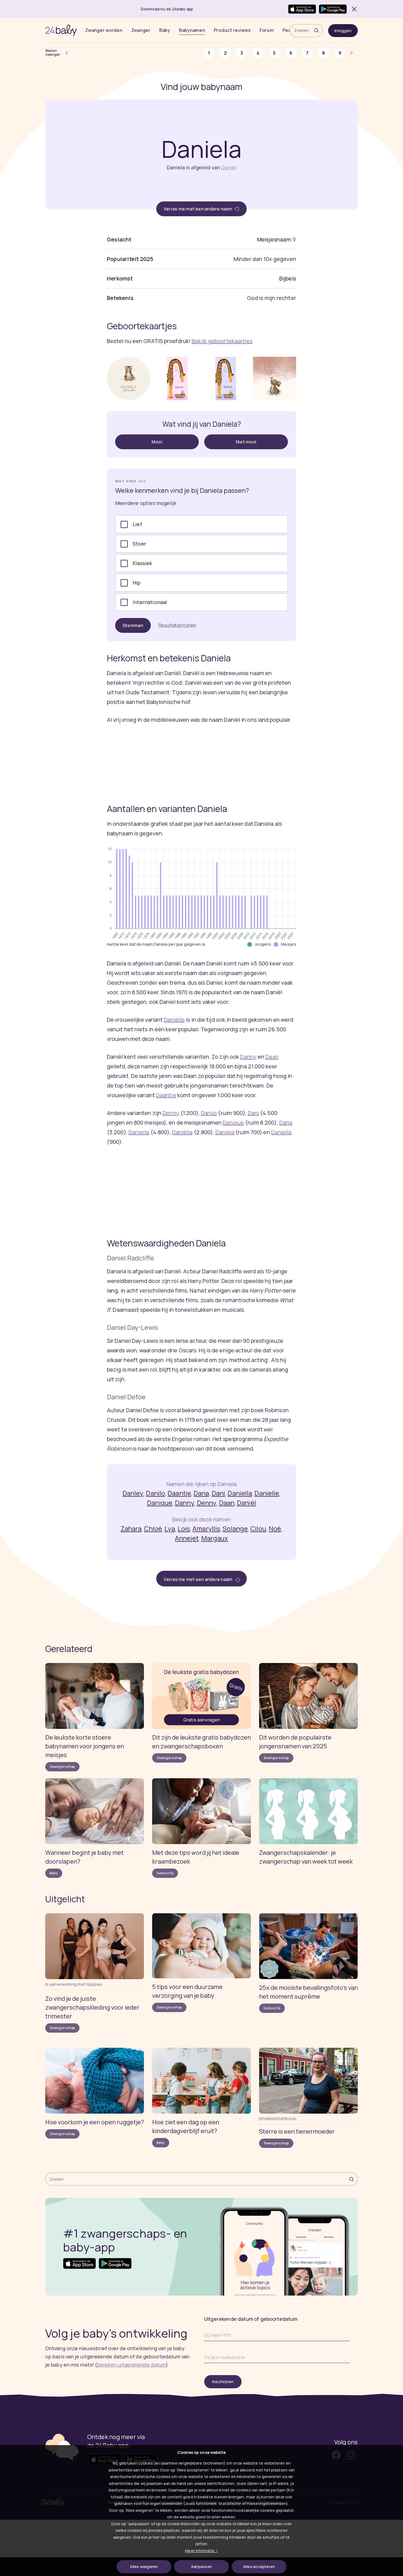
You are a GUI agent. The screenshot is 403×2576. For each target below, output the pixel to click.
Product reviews (232, 30)
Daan (272, 1057)
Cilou (258, 1528)
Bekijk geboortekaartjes (222, 341)
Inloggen (343, 31)
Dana (286, 1123)
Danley (133, 1493)
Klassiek (142, 563)
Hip (137, 583)
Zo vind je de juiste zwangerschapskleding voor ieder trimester (92, 2007)
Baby (165, 30)
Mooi (157, 442)
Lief (137, 524)
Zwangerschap (62, 1767)
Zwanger (141, 30)
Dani (253, 1113)
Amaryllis (206, 1528)
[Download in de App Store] (302, 9)
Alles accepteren (259, 2567)
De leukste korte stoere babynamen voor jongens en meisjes (85, 1746)
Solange (235, 1528)
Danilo (209, 1113)
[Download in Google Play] (333, 9)
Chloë (153, 1528)
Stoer (139, 544)
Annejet (187, 1538)
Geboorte (165, 1873)
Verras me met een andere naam (198, 209)
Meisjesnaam (274, 239)
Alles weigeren (144, 2567)
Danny (248, 1057)
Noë (275, 1528)
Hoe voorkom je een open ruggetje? (95, 2122)
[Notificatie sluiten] (353, 9)
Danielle (139, 1132)
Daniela (225, 1132)
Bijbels (288, 278)
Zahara (131, 1528)
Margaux (215, 1538)
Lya (170, 1528)
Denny (171, 1113)
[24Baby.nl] (61, 30)
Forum (267, 30)
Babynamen (192, 30)
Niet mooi (246, 442)
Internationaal (150, 602)
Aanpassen (201, 2567)
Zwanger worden (104, 30)
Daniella (281, 1132)
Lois (184, 1528)
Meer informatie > (201, 2551)
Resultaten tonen (177, 625)
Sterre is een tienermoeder (297, 2131)
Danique (233, 1123)
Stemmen (133, 625)
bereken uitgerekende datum (131, 2365)
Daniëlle (174, 1020)
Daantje (166, 1095)
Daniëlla (182, 1132)
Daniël (229, 167)
